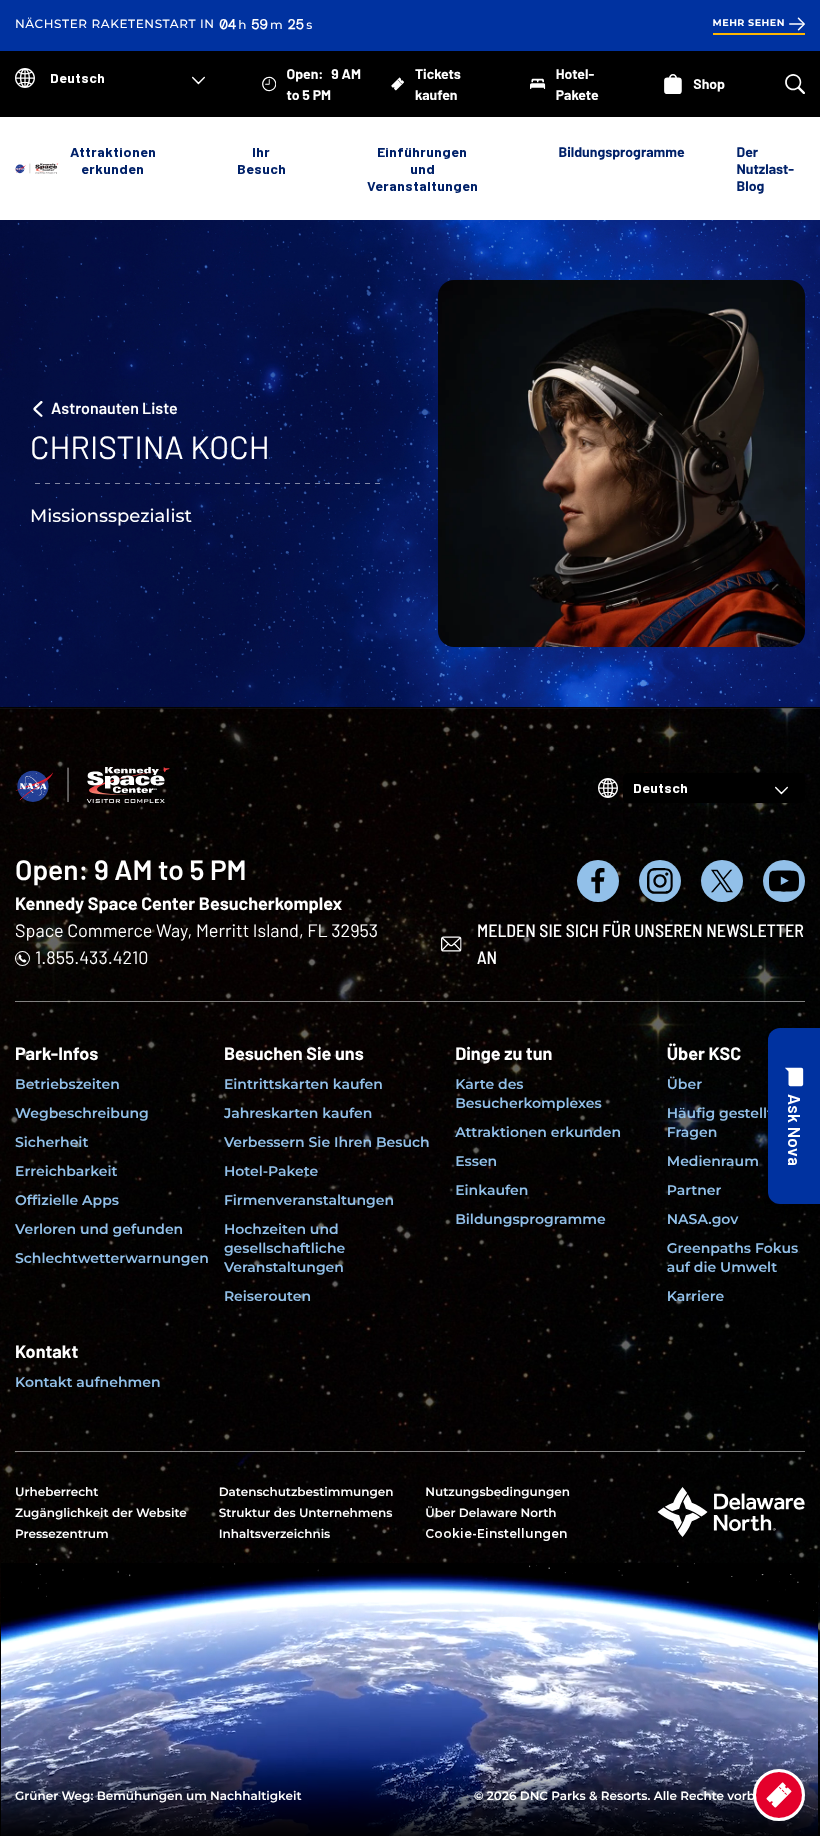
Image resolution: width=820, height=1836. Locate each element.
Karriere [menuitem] (695, 1296)
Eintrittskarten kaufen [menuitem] (303, 1084)
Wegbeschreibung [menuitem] (82, 1113)
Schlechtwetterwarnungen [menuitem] (112, 1258)
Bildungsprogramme (622, 151)
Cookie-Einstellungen (496, 1533)
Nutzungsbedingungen (497, 1492)
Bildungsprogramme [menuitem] (530, 1219)
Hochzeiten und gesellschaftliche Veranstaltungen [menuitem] (284, 1248)
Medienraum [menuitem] (713, 1161)
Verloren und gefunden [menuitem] (99, 1229)
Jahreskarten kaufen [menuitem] (298, 1113)
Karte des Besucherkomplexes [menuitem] (528, 1093)
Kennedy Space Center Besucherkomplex (178, 903)
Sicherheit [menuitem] (51, 1142)
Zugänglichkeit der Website (101, 1513)
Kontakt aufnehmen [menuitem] (88, 1382)
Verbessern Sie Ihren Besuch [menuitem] (327, 1142)
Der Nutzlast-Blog (765, 168)
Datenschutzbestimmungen (306, 1492)
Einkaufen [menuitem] (491, 1190)
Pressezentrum (62, 1534)
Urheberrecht (56, 1492)
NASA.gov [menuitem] (702, 1219)
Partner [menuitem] (694, 1190)
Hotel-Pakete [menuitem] (271, 1171)
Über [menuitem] (684, 1084)
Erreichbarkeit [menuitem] (66, 1171)
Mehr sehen (749, 23)
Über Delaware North (490, 1513)
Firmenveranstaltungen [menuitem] (309, 1200)
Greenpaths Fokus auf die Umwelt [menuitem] (732, 1257)
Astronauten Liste (114, 408)
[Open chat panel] (794, 1116)
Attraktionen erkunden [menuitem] (538, 1132)
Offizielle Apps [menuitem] (67, 1200)
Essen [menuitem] (476, 1161)
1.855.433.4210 (91, 957)
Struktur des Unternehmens (306, 1513)
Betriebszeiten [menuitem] (67, 1084)
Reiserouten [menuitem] (267, 1296)
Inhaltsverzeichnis (275, 1534)
